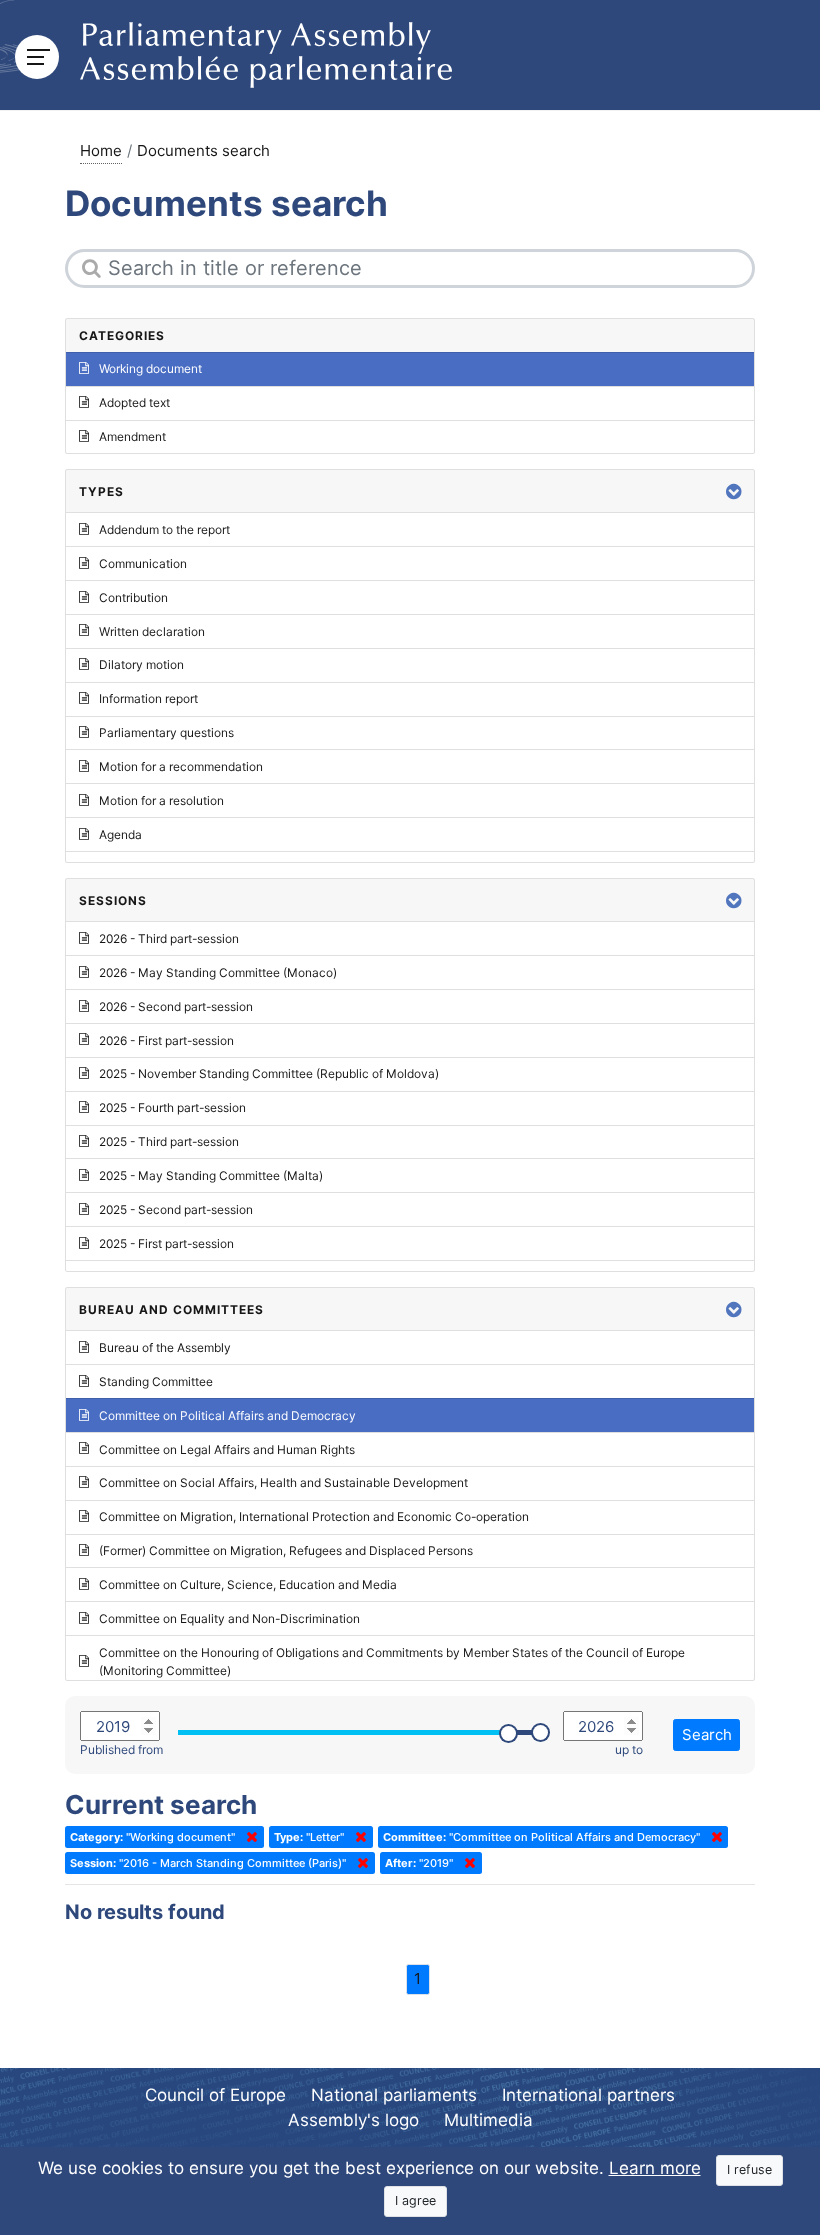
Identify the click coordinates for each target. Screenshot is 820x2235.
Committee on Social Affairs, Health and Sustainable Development (283, 1482)
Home (101, 150)
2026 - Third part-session (169, 938)
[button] (734, 491)
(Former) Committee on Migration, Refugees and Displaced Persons (286, 1550)
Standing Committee (156, 1381)
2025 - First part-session (166, 1243)
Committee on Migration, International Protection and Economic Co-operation (314, 1516)
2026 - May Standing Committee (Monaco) (218, 972)
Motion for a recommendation (181, 766)
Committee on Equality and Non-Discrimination (229, 1618)
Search (707, 1734)
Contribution (133, 597)
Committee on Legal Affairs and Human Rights (227, 1449)
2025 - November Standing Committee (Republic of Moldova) (269, 1073)
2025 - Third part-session (169, 1141)
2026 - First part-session (166, 1040)
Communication (143, 563)
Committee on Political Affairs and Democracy (227, 1415)
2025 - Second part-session (176, 1209)
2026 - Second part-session (176, 1006)
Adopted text (134, 402)
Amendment (132, 436)
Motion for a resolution (161, 800)
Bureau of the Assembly (165, 1347)
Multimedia (488, 2120)
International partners (588, 2095)
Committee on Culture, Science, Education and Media (248, 1584)
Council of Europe (215, 2095)
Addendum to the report (164, 529)
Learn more (655, 2168)
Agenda (120, 834)
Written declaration (152, 631)
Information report (148, 698)
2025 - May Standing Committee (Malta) (211, 1175)
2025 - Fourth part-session (172, 1107)
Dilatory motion (141, 664)
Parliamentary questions (166, 732)
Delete (248, 1837)
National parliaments (394, 2095)
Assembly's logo (353, 2120)
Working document (150, 368)
